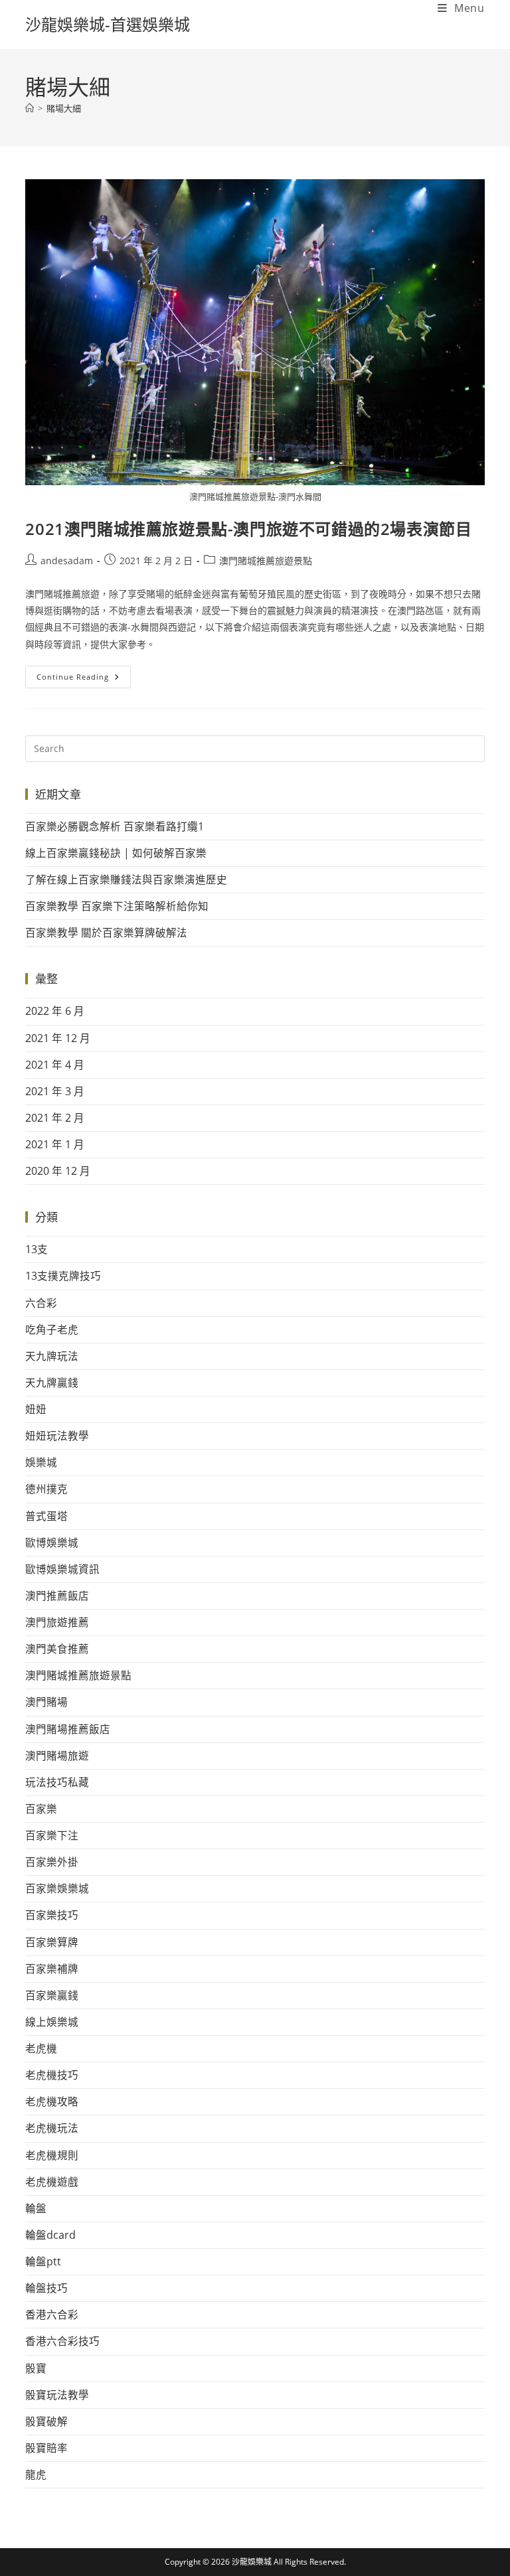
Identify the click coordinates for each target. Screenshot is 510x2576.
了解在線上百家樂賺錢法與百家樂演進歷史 (126, 879)
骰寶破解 (46, 2421)
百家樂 (41, 1809)
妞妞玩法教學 (57, 1436)
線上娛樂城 (52, 2022)
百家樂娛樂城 (57, 1888)
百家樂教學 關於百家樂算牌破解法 (106, 933)
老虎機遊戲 (52, 2182)
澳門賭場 (46, 1702)
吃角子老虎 (52, 1329)
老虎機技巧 (52, 2075)
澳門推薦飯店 (57, 1596)
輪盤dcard (50, 2235)
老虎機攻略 (52, 2101)
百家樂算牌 (52, 1942)
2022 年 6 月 (55, 1011)
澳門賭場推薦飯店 (68, 1729)
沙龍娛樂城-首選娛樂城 (108, 24)
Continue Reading (84, 674)
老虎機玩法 (52, 2128)
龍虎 (36, 2474)
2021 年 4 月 (55, 1065)
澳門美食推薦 (57, 1649)
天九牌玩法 (52, 1356)
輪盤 (36, 2208)
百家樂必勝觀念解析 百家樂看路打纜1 (115, 826)
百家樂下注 (52, 1835)
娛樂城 (41, 1462)
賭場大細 (64, 108)
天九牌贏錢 (52, 1383)
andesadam (67, 561)
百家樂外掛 (52, 1862)
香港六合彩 (52, 2314)
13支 (37, 1249)
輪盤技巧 (46, 2288)
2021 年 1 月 (55, 1144)
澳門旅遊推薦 (57, 1622)
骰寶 (36, 2368)
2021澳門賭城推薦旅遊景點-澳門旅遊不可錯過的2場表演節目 (248, 529)
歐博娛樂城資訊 (62, 1569)
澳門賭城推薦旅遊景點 (266, 561)
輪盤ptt (43, 2261)
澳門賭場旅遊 (57, 1756)
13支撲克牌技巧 (63, 1276)
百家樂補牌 (52, 1969)
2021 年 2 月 (55, 1118)
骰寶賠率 (46, 2448)
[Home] (30, 108)
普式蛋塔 (46, 1516)
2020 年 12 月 (58, 1171)
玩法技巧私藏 (57, 1782)
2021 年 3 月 (55, 1091)
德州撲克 (46, 1489)
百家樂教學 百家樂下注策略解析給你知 (117, 906)
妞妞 (36, 1409)
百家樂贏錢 (52, 1995)
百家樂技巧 (52, 1915)
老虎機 (41, 2048)
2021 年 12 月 (58, 1038)
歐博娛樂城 (52, 1543)
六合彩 (41, 1303)
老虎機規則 (52, 2155)
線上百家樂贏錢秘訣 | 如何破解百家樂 (116, 853)
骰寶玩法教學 (57, 2395)
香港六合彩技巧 (62, 2341)
